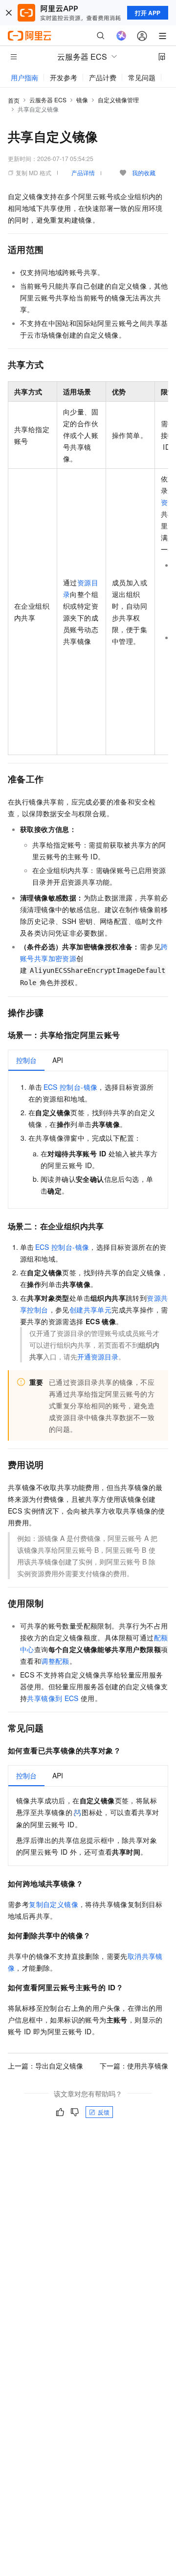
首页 (14, 100)
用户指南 (24, 77)
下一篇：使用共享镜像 (134, 2066)
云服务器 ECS (48, 100)
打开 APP (148, 13)
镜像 (82, 100)
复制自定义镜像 (54, 1904)
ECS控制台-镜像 (71, 1087)
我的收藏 (144, 172)
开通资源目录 (98, 1357)
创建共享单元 (90, 1310)
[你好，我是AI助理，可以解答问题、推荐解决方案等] (121, 36)
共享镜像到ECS (53, 1698)
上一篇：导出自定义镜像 (45, 2066)
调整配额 (55, 1661)
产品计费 (103, 77)
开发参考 (64, 77)
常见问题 (142, 77)
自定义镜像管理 (118, 100)
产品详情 (83, 172)
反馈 (104, 2112)
